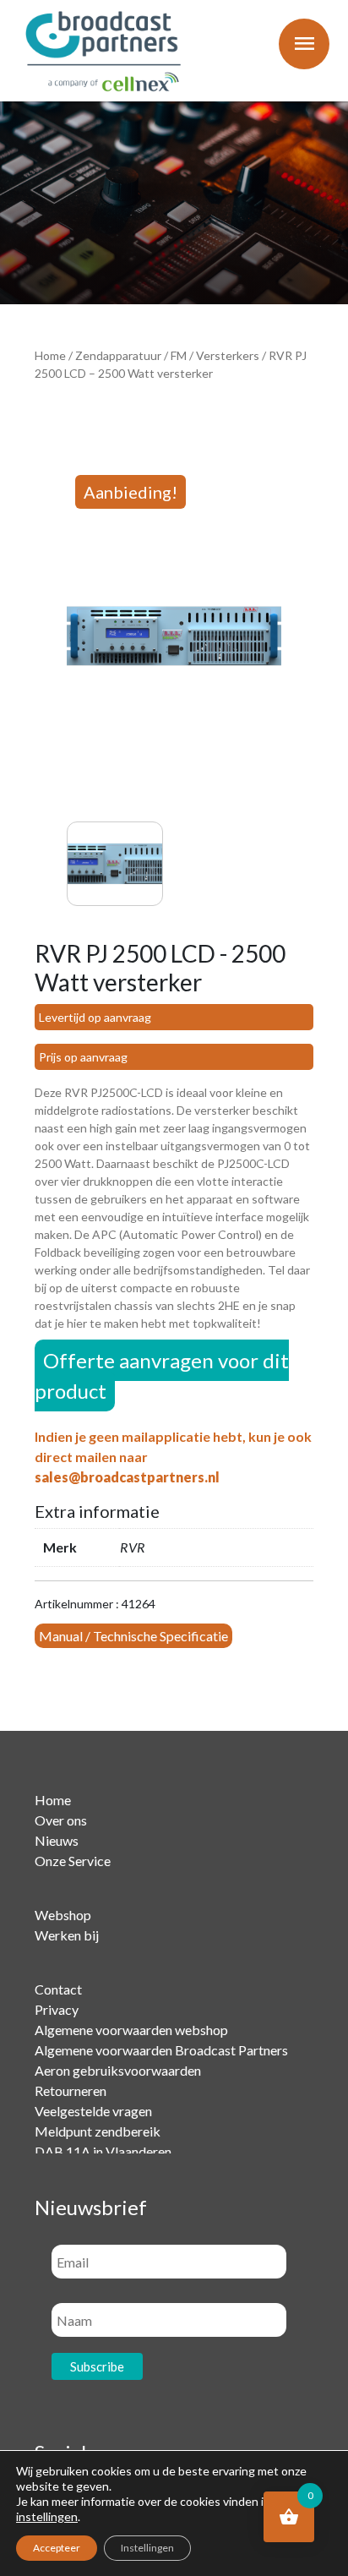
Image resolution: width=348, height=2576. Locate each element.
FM (179, 355)
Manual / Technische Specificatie (133, 1636)
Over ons (61, 1820)
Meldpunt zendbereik (98, 2131)
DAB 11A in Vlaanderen (103, 2151)
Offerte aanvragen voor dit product (162, 1375)
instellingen (47, 2516)
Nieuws (57, 1840)
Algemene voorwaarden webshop (131, 2030)
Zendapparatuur (118, 355)
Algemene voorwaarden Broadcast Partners (161, 2050)
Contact (58, 1989)
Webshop (63, 1915)
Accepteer (57, 2548)
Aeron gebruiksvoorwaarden (118, 2070)
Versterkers (228, 355)
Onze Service (73, 1861)
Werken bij (67, 1935)
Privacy (57, 2009)
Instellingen (147, 2548)
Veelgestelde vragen (93, 2111)
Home (50, 355)
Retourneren (71, 2090)
